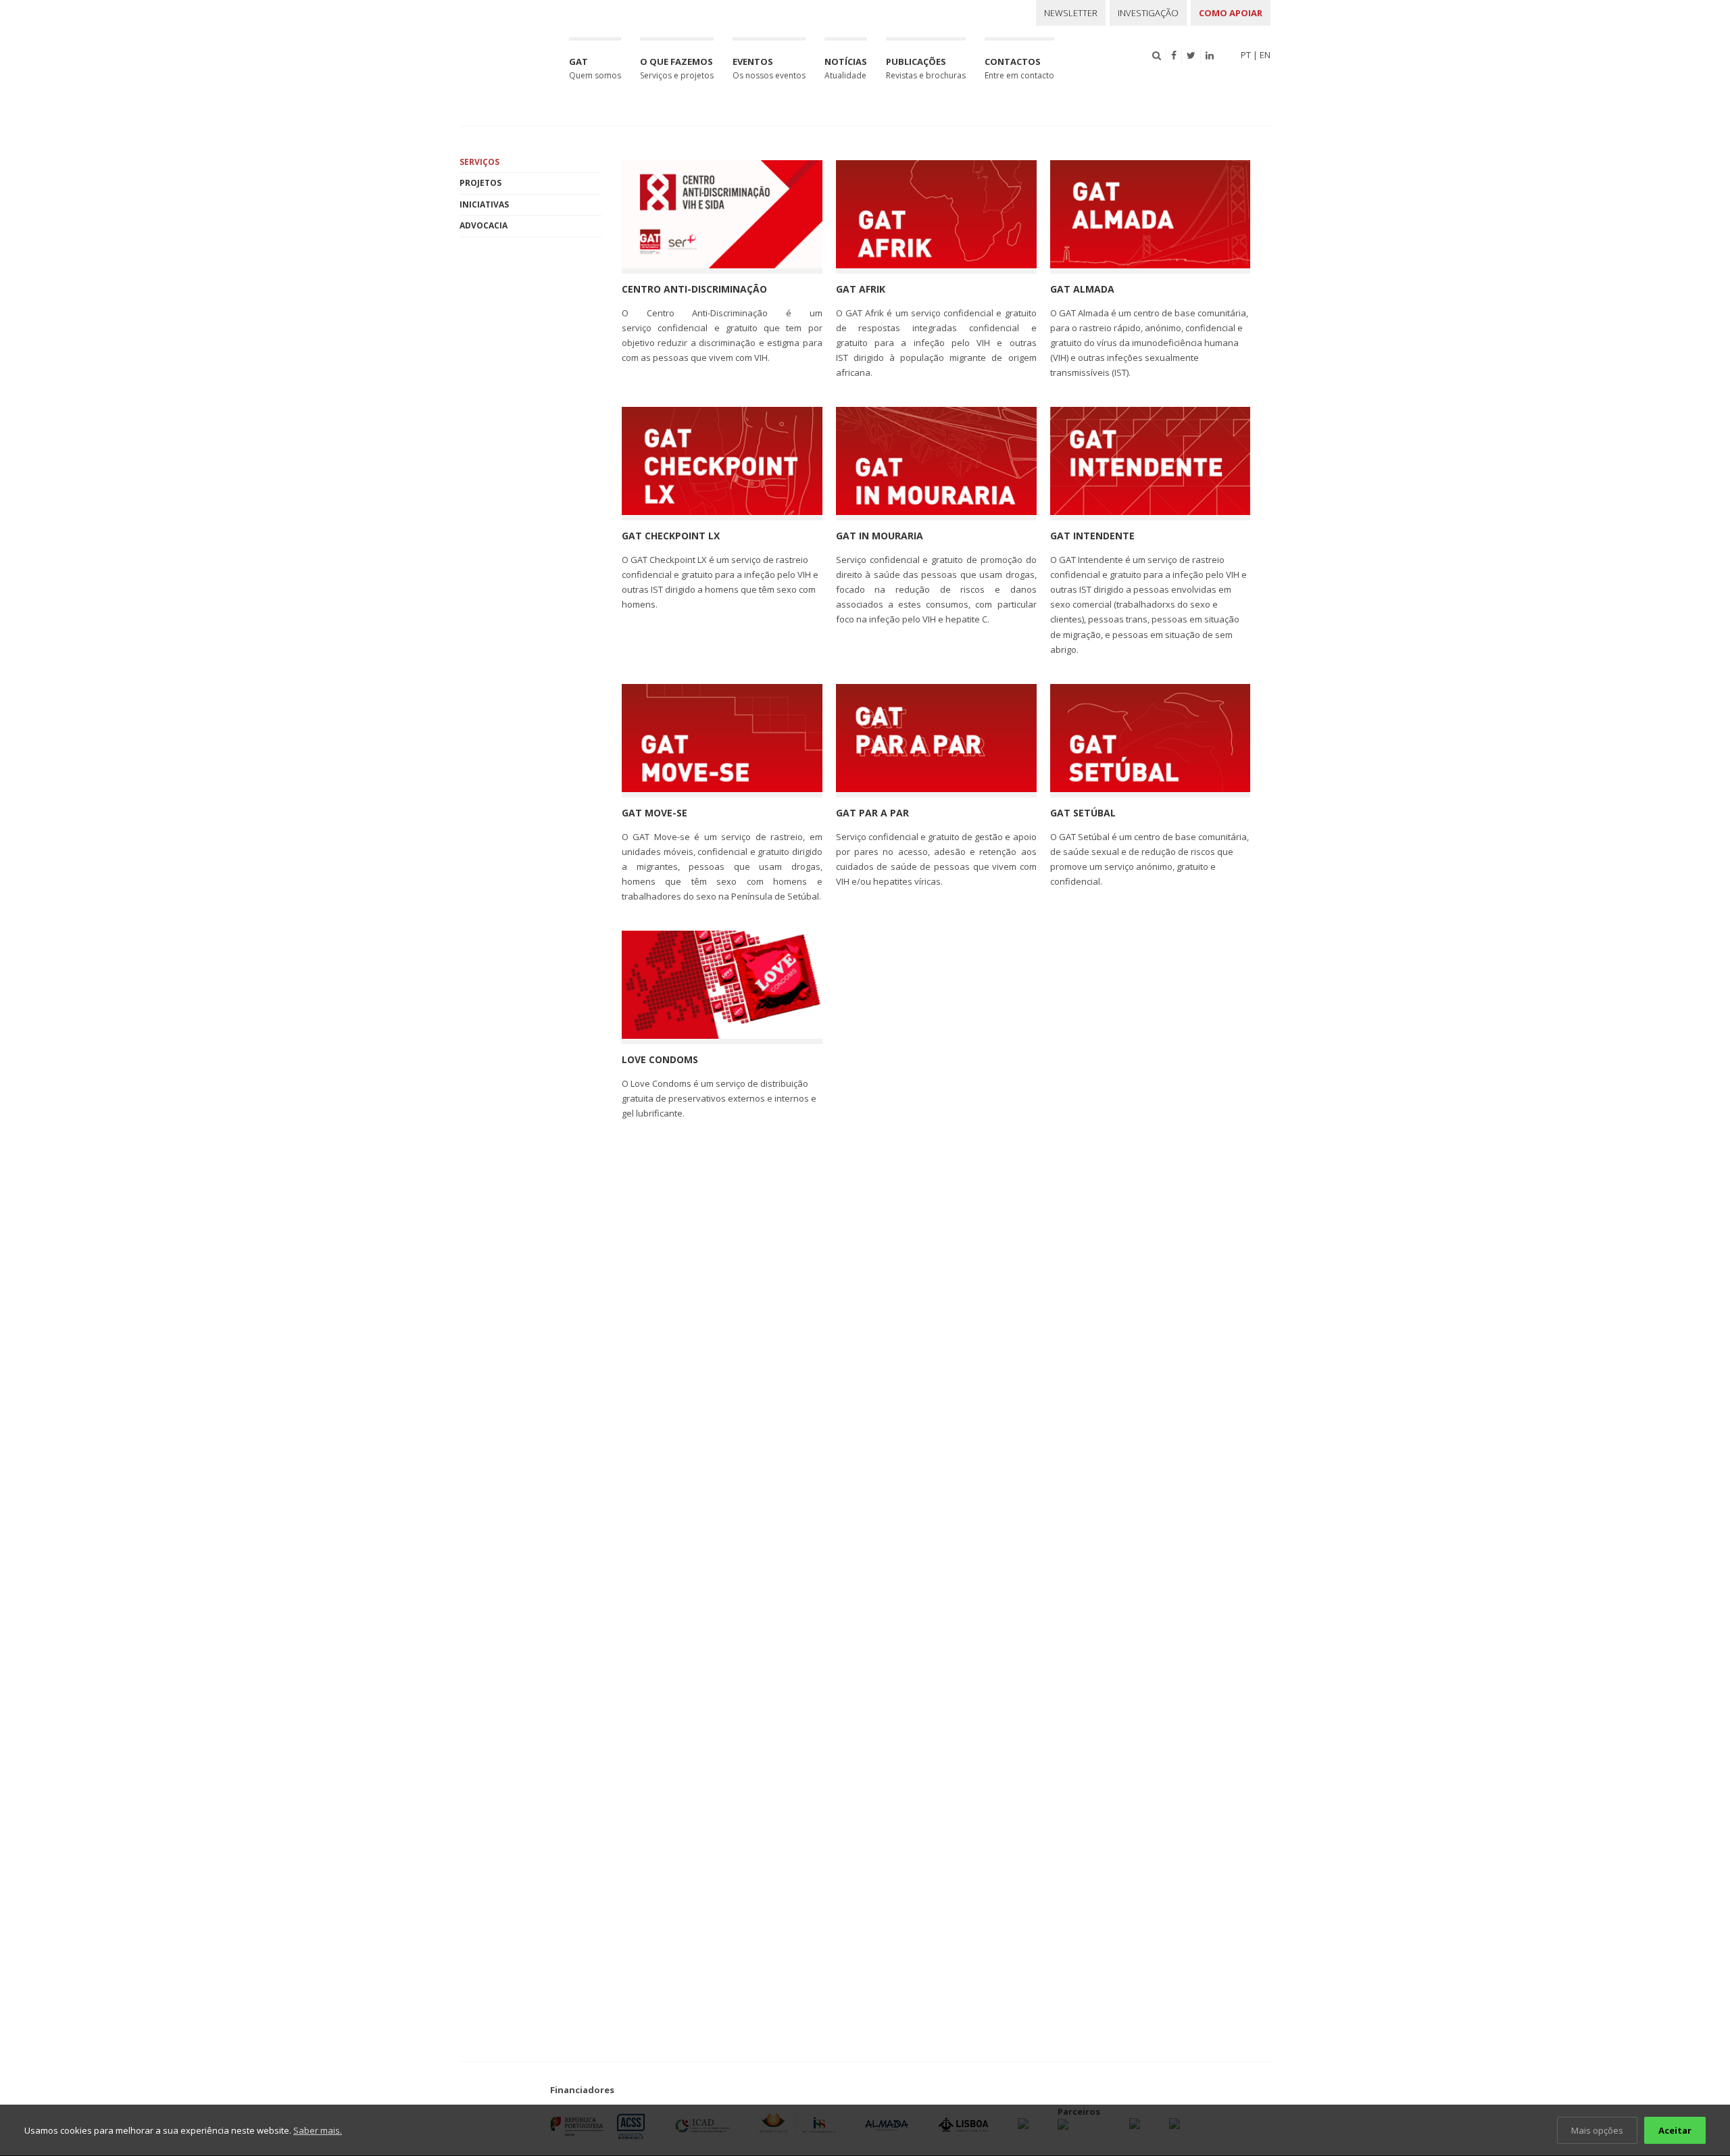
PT (1246, 55)
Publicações (926, 68)
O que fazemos (677, 68)
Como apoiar (1231, 13)
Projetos (480, 183)
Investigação (1148, 13)
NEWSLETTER (1071, 13)
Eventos (769, 68)
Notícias (846, 68)
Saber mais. (318, 2130)
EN (1265, 55)
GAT (595, 68)
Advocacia (484, 225)
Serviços (479, 162)
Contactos (1019, 68)
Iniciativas (484, 204)
